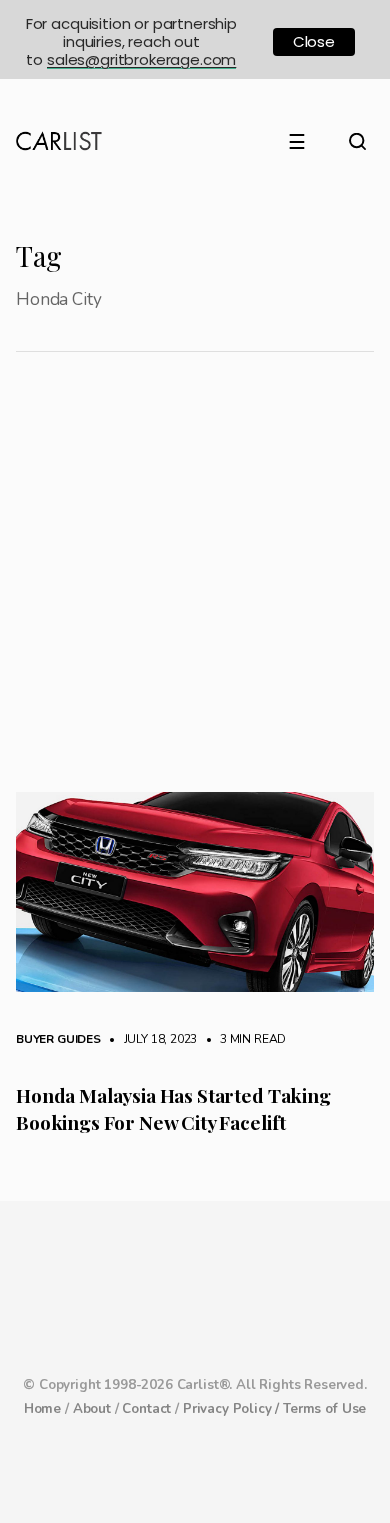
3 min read (243, 1039)
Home (42, 1409)
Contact (146, 1409)
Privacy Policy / (233, 1409)
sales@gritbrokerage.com (141, 59)
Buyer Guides (58, 1039)
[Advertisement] (195, 587)
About (92, 1409)
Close (314, 41)
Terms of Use (324, 1409)
